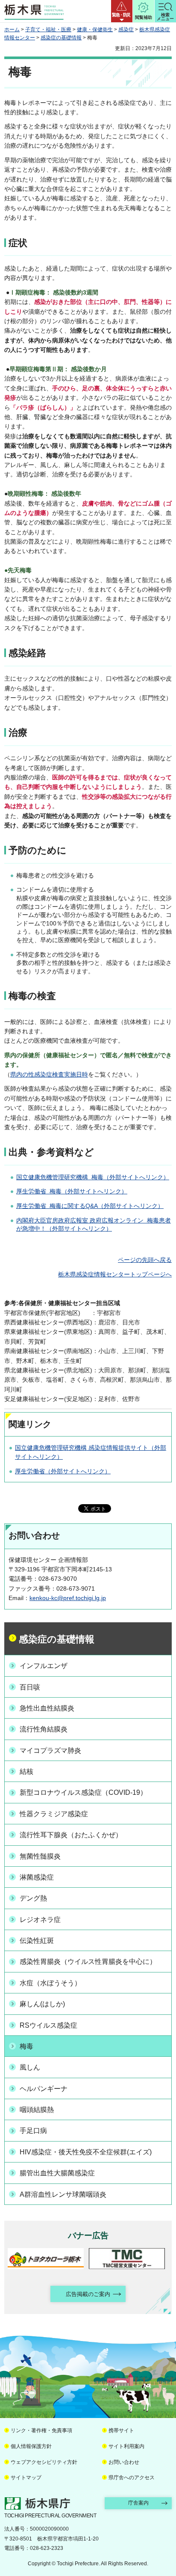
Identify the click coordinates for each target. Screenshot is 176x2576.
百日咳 (30, 1687)
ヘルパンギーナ (44, 2089)
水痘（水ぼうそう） (50, 1983)
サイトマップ (26, 2478)
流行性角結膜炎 (44, 1729)
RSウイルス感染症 (48, 2025)
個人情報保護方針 (31, 2446)
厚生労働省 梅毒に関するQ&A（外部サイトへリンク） (90, 1206)
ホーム (12, 30)
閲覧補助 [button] (144, 17)
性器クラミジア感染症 (54, 1814)
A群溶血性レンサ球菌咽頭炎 (63, 2194)
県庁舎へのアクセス (132, 2478)
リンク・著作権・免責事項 (41, 2430)
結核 (26, 1771)
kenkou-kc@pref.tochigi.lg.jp (68, 1598)
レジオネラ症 (40, 1920)
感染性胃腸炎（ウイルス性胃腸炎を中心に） (88, 1962)
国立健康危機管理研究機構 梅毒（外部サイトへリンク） (93, 1177)
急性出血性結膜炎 (47, 1708)
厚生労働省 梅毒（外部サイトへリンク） (72, 1191)
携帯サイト (121, 2430)
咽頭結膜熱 (37, 2110)
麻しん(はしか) (42, 2004)
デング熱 (33, 1898)
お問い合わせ (124, 2462)
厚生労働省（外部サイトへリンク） (63, 1471)
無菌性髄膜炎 (40, 1856)
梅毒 (26, 2046)
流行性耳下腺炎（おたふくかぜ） (71, 1835)
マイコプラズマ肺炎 (50, 1751)
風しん (30, 2067)
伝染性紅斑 (37, 1941)
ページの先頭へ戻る (145, 1260)
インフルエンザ (44, 1666)
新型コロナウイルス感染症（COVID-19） (83, 1792)
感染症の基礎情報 (61, 38)
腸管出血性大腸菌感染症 (57, 2173)
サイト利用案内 (126, 2446)
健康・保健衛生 (95, 30)
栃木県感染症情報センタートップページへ (115, 1274)
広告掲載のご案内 (88, 2294)
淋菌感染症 (37, 1877)
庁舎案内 (138, 2503)
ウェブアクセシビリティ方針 (44, 2462)
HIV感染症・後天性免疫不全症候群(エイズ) (86, 2152)
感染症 (126, 30)
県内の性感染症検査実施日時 (49, 1074)
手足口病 (33, 2131)
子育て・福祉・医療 (48, 30)
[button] (122, 11)
